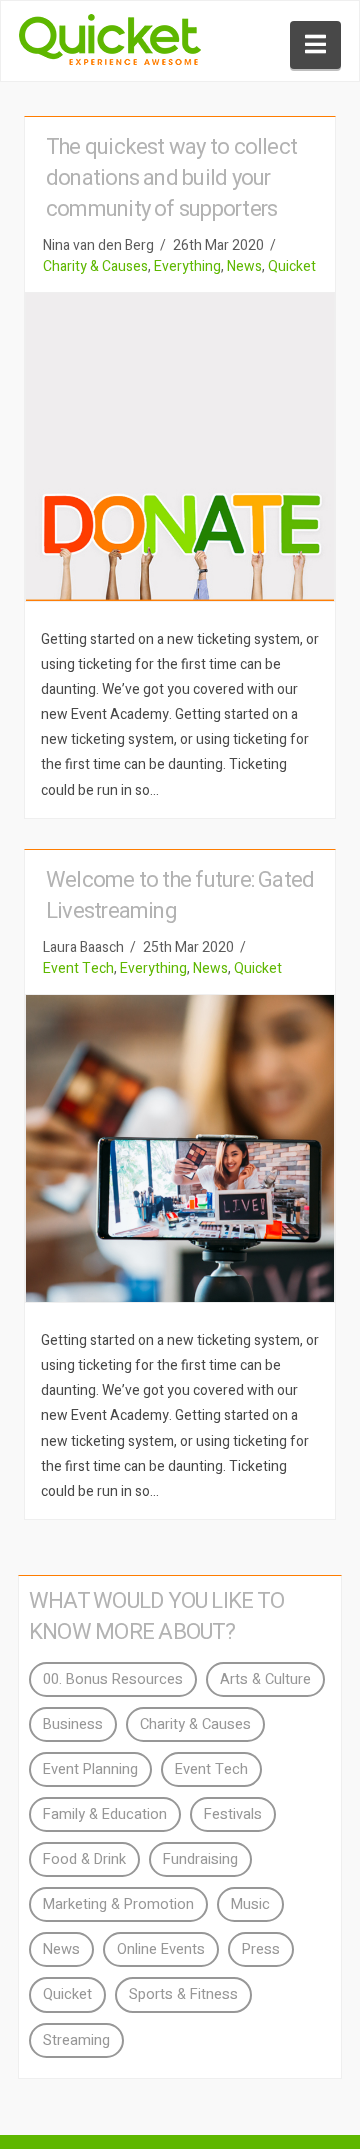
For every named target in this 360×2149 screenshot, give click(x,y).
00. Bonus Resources (113, 1679)
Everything (187, 266)
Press (261, 1949)
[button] (315, 45)
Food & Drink (84, 1859)
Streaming (76, 2040)
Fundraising (200, 1859)
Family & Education (105, 1814)
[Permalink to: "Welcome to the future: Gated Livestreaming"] (179, 1148)
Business (73, 1724)
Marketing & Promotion (118, 1904)
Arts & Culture (265, 1679)
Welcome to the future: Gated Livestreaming (180, 895)
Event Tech (78, 968)
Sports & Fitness (183, 1994)
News (244, 266)
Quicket (292, 266)
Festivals (233, 1814)
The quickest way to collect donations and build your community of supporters (171, 178)
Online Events (161, 1949)
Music (250, 1904)
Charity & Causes (95, 266)
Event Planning (90, 1769)
